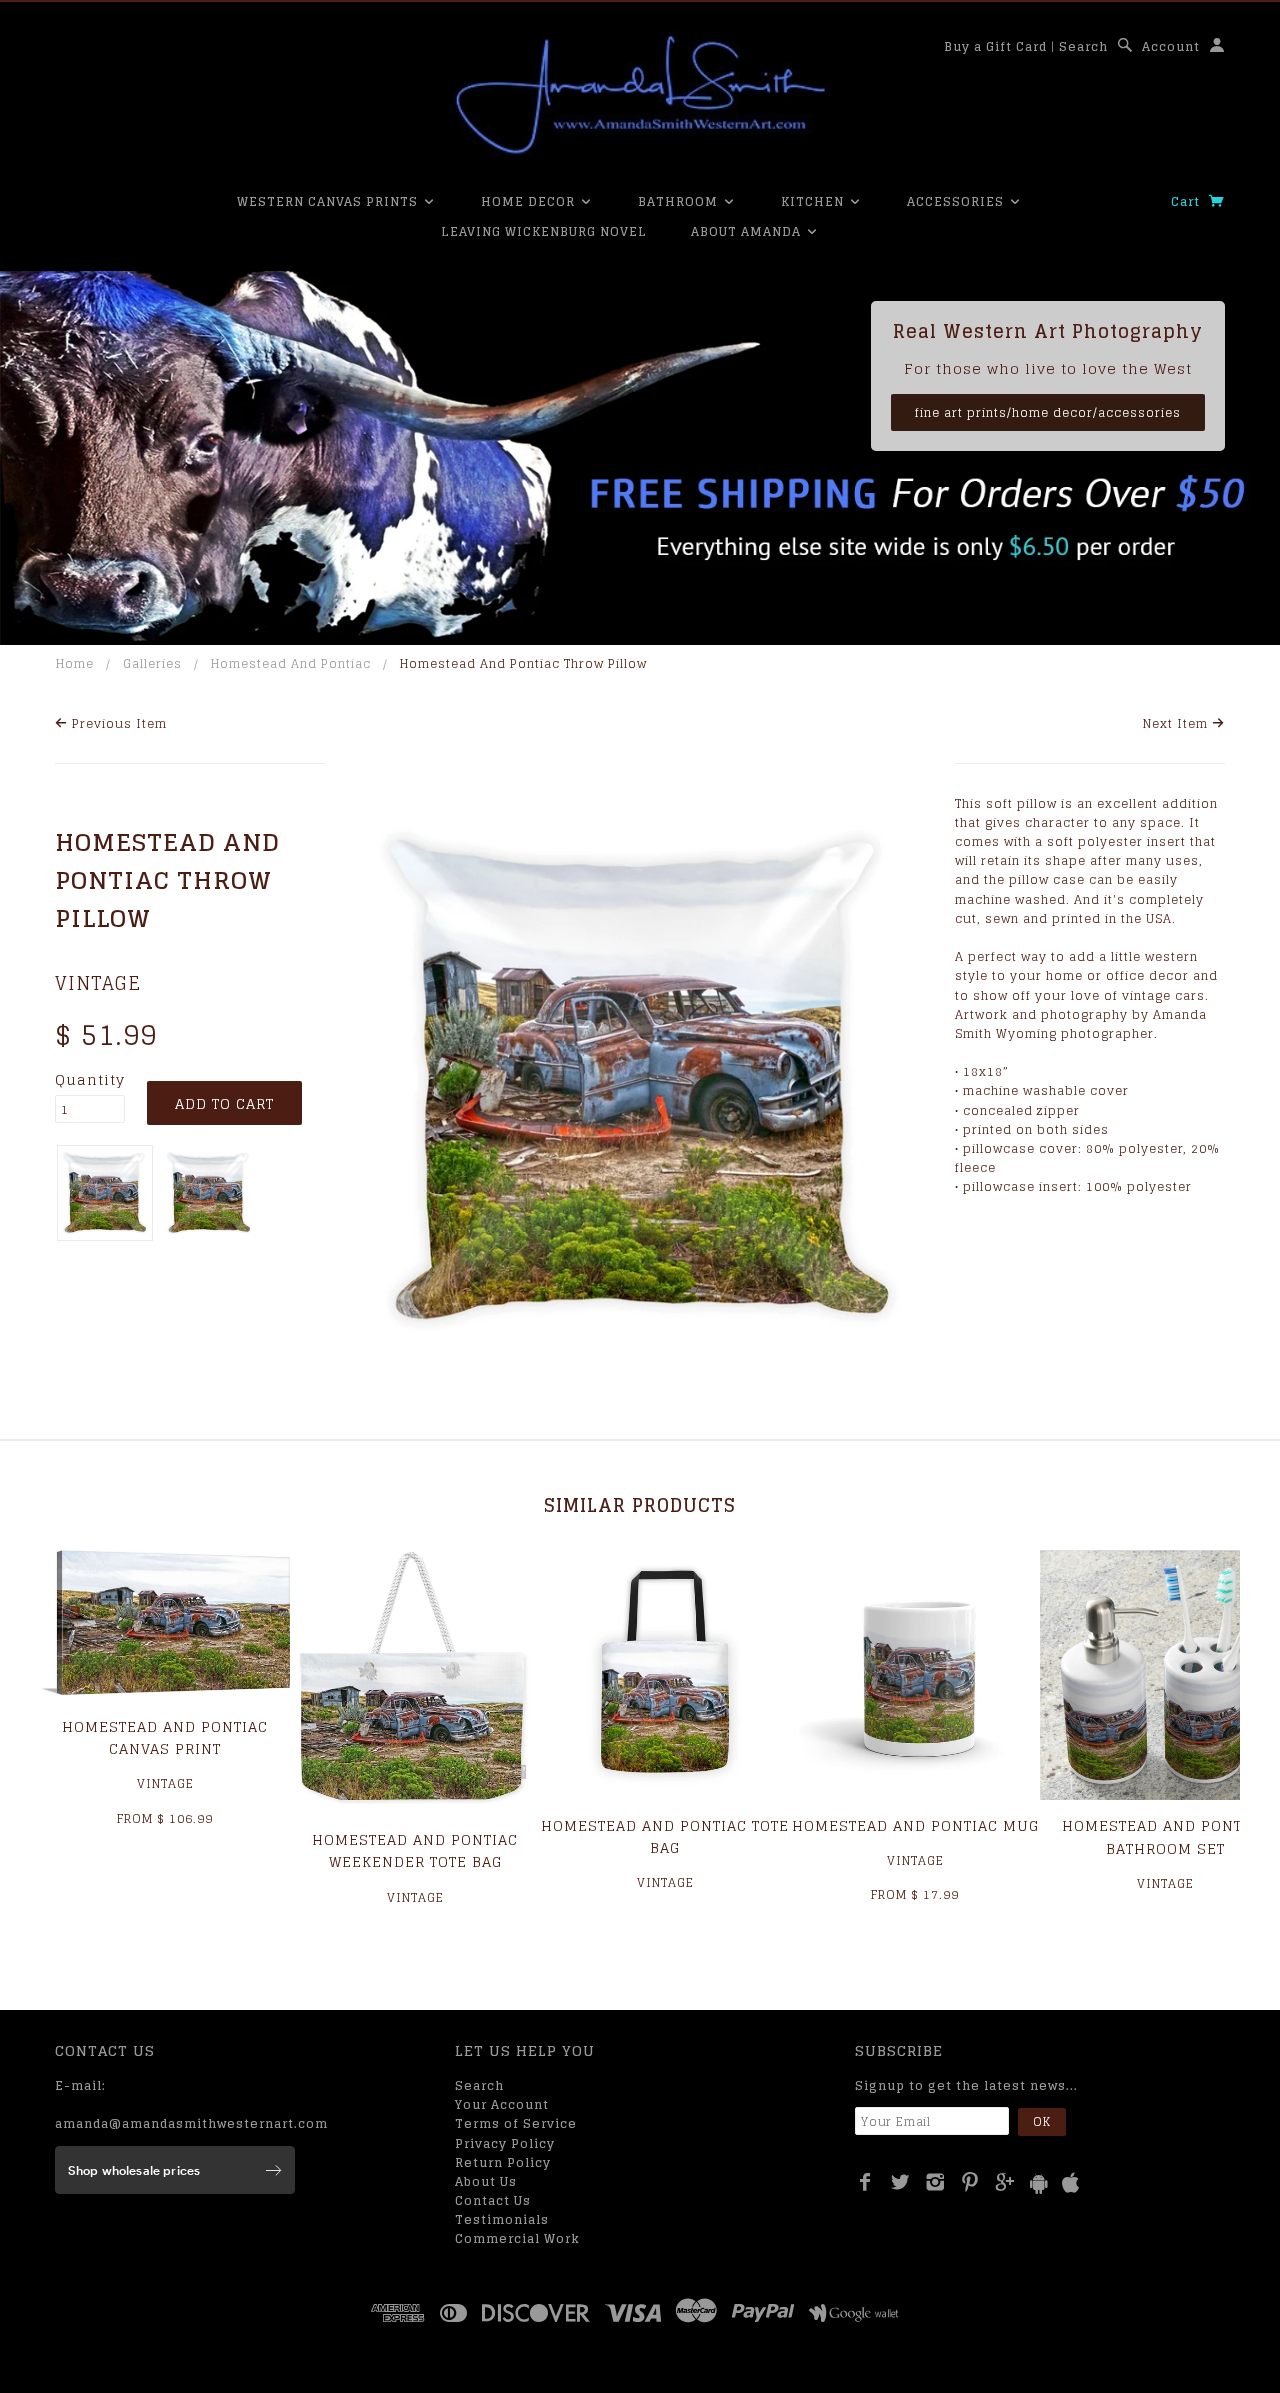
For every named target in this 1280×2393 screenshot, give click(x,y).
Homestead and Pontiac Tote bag (665, 1836)
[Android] (1039, 2183)
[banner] (640, 95)
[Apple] (1071, 2183)
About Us (486, 2181)
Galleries (152, 663)
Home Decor (530, 201)
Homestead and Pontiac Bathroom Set (1165, 1836)
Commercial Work (517, 2238)
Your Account (502, 2104)
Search (1083, 46)
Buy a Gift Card (995, 46)
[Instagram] (935, 2182)
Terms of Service (516, 2123)
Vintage (98, 983)
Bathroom (680, 201)
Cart (1187, 201)
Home (75, 663)
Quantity (90, 1080)
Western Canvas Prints (329, 201)
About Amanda (748, 231)
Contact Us (493, 2200)
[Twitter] (900, 2182)
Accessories (957, 201)
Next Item (1177, 723)
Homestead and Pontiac (291, 663)
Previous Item (117, 723)
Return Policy (503, 2162)
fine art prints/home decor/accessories (1048, 412)
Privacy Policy (505, 2143)
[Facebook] (865, 2182)
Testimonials (502, 2219)
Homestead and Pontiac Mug (915, 1825)
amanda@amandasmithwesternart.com (191, 2123)
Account (1171, 46)
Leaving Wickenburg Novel (544, 231)
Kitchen (814, 201)
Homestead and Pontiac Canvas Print (165, 1737)
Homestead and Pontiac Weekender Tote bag (415, 1850)
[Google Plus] (1005, 2182)
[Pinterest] (970, 2182)
